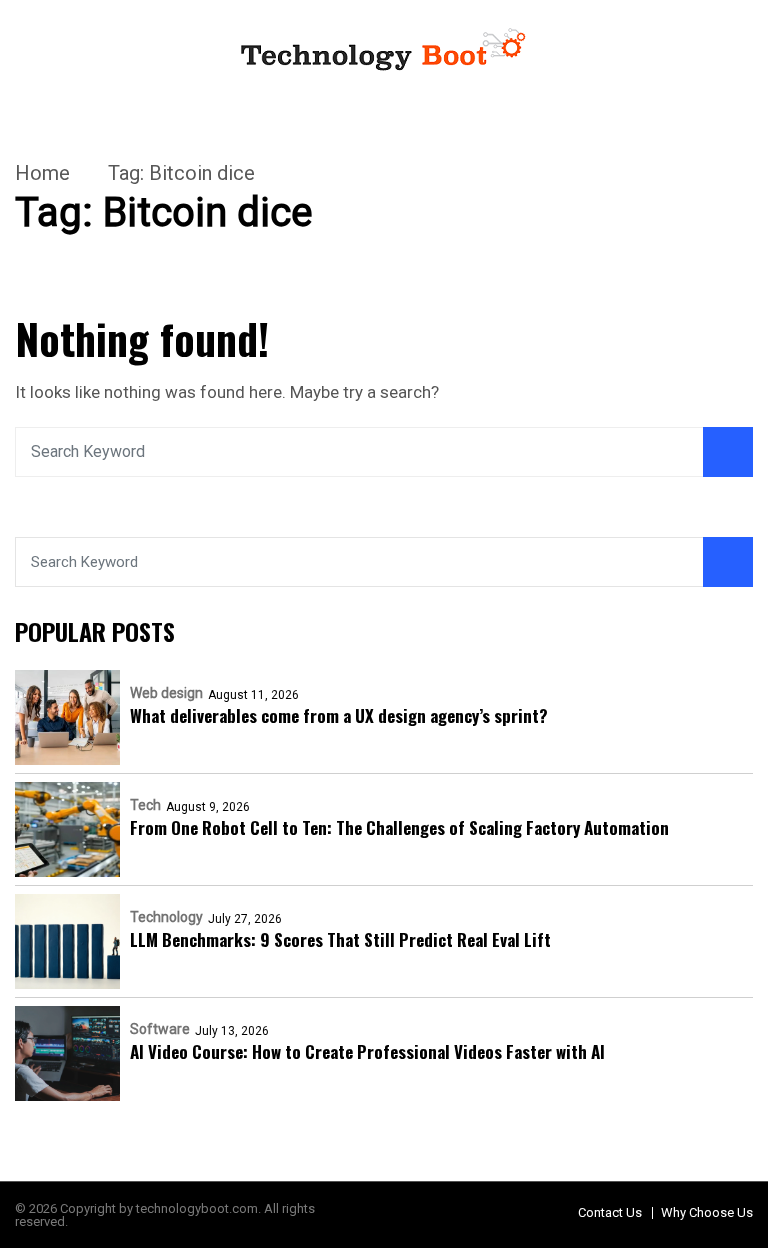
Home (42, 173)
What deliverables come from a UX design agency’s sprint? (339, 715)
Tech (145, 805)
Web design (166, 693)
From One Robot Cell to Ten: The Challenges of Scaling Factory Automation (399, 827)
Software (160, 1029)
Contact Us (610, 1212)
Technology (166, 917)
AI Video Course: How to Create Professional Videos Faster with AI (367, 1051)
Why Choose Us (707, 1212)
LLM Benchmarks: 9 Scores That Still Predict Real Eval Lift (340, 939)
